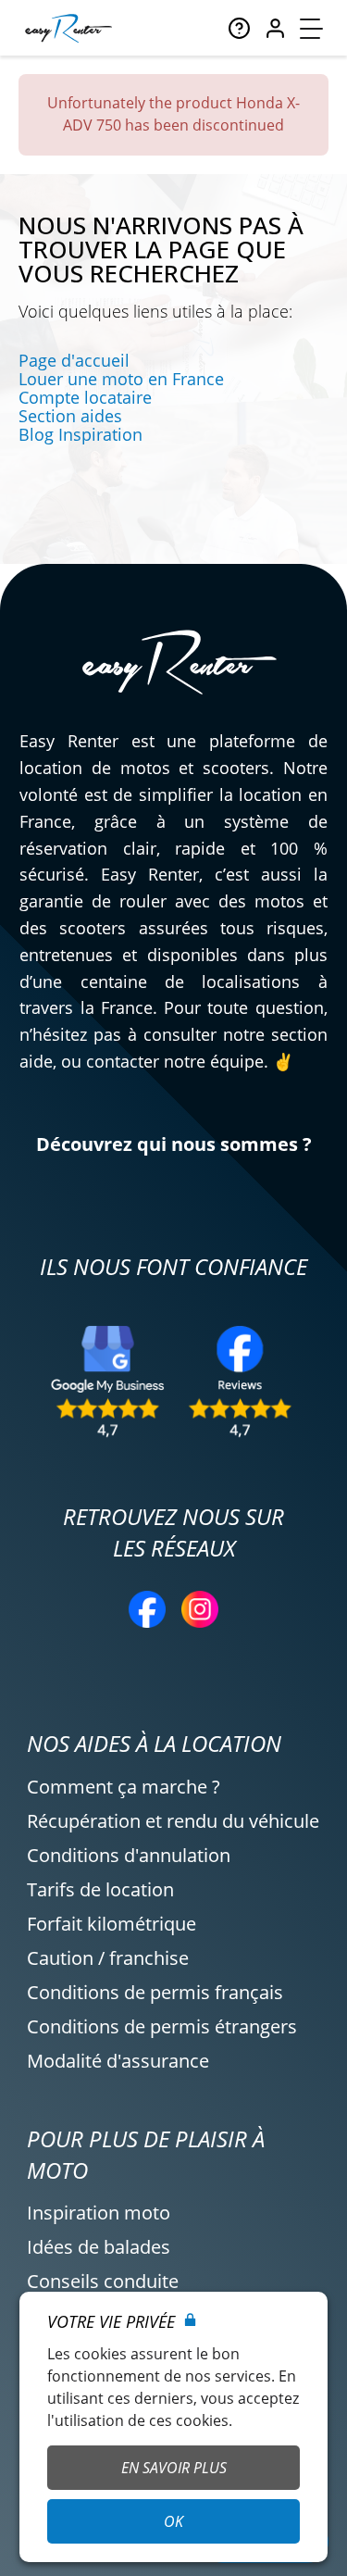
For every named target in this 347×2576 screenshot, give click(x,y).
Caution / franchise (108, 1958)
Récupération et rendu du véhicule (173, 1821)
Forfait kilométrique (112, 1924)
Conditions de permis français (155, 1992)
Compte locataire (85, 397)
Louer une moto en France (121, 379)
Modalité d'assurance (118, 2061)
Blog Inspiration (81, 434)
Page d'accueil (74, 360)
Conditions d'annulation (129, 1855)
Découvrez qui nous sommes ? (174, 1144)
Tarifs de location (100, 1889)
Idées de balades (99, 2247)
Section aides (70, 416)
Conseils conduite (103, 2281)
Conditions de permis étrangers (162, 2026)
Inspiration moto (99, 2213)
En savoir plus (174, 2468)
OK (173, 2521)
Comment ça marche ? (124, 1787)
